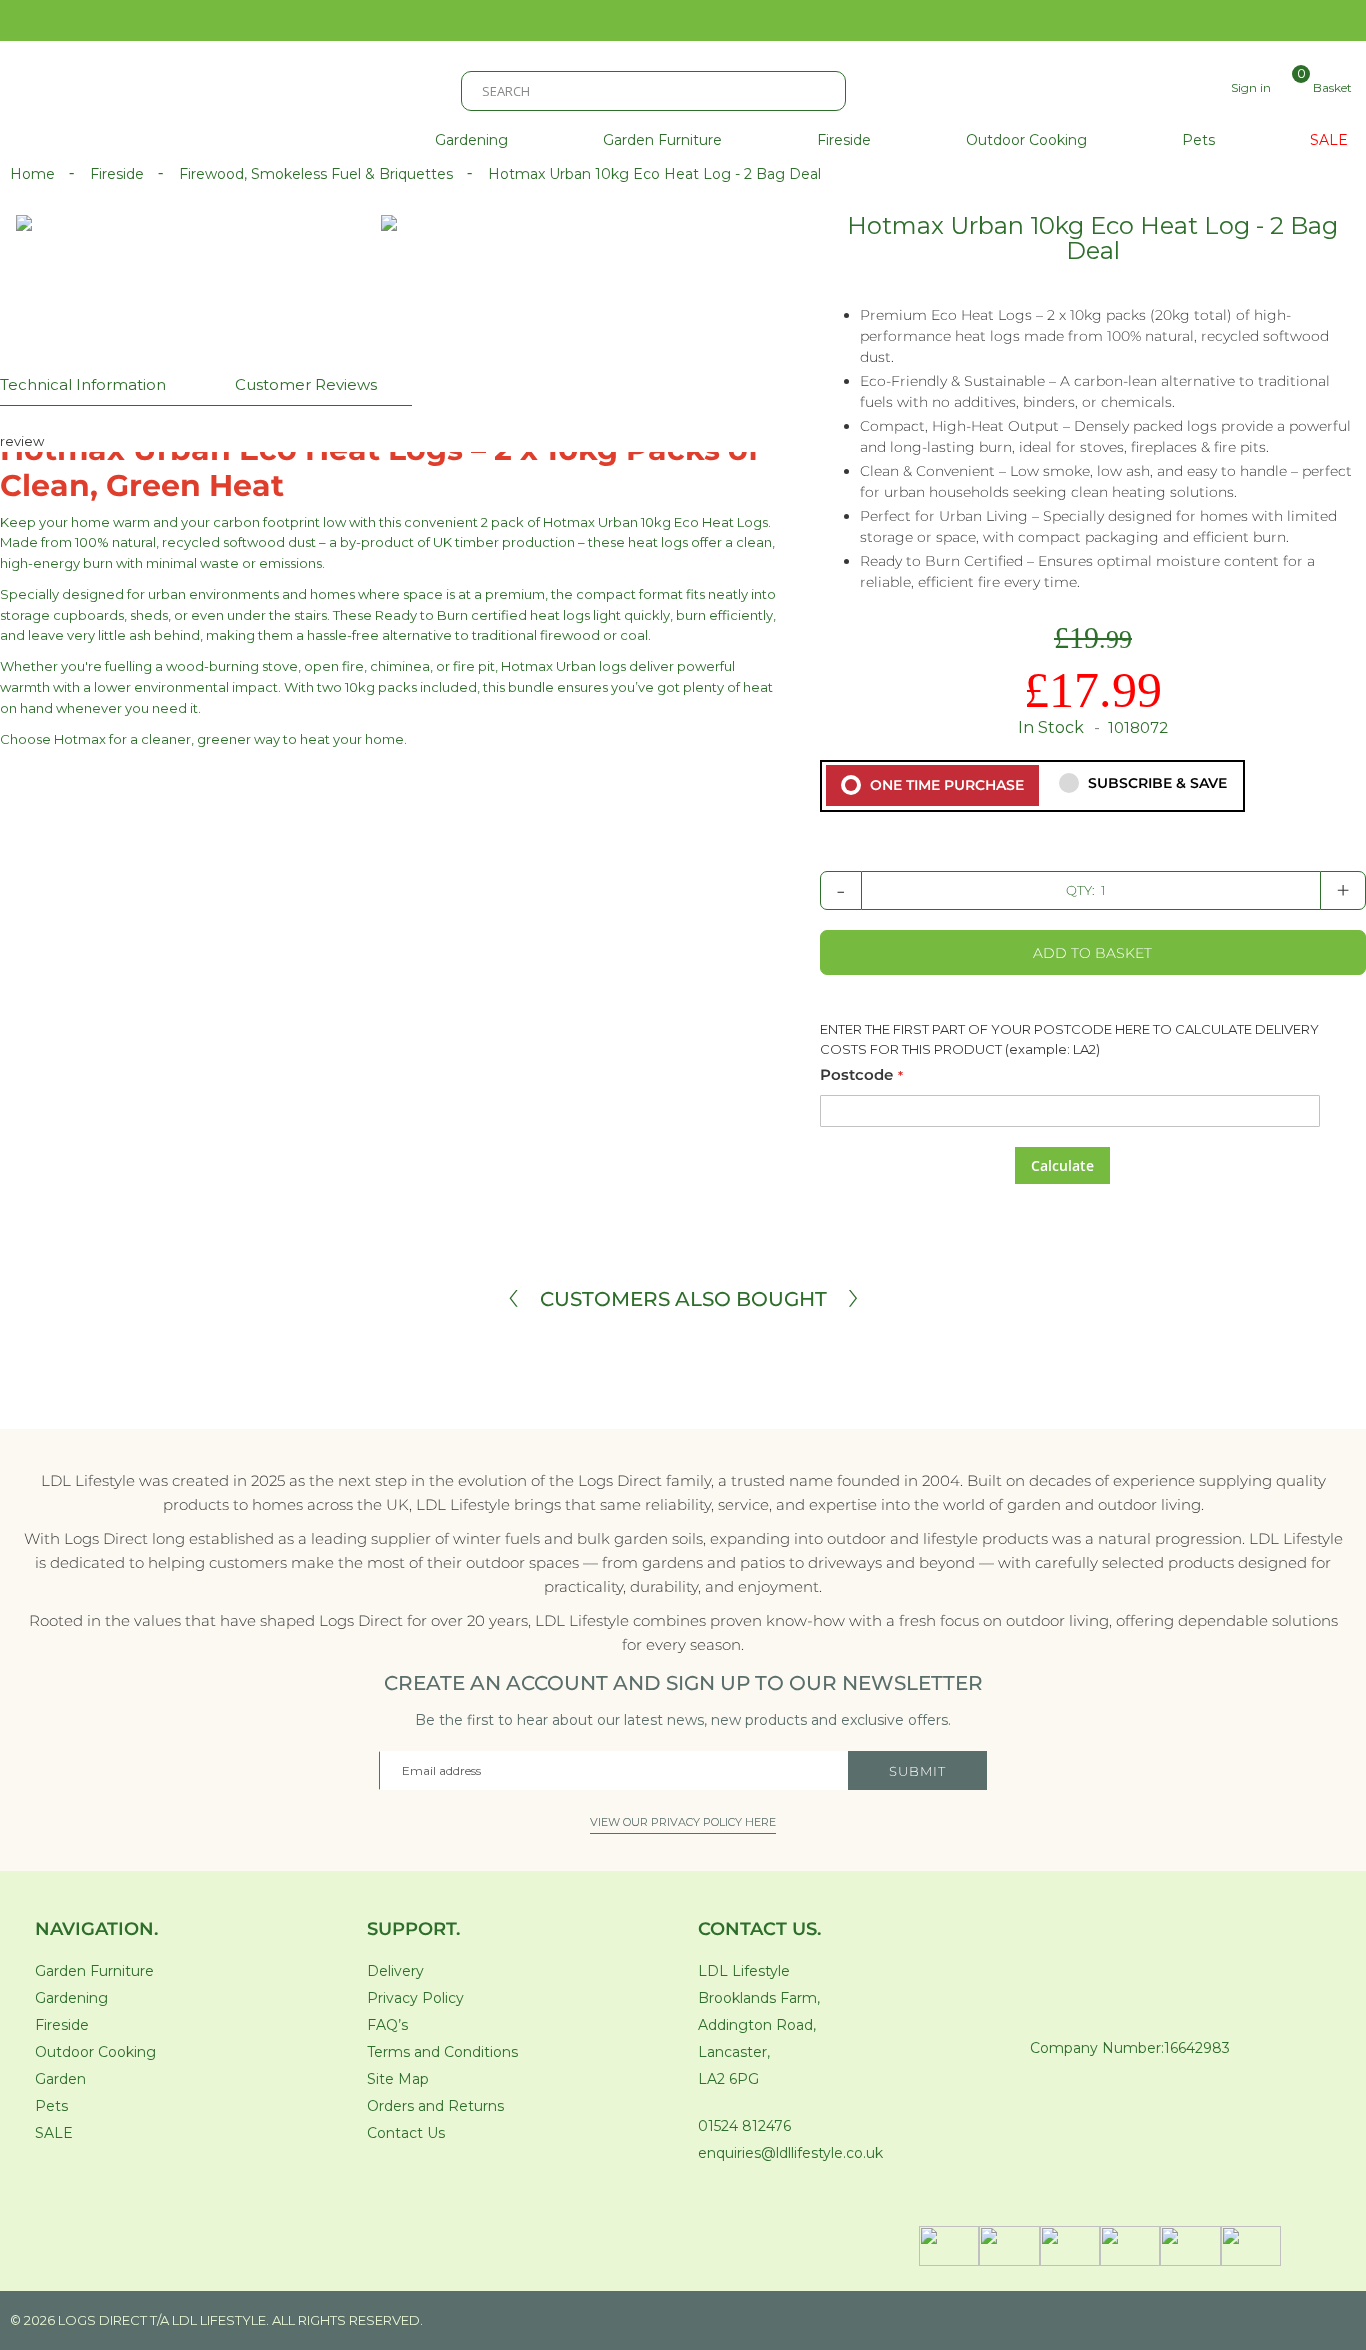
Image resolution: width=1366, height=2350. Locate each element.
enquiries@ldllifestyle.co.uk (790, 2153)
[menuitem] (471, 140)
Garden (60, 2079)
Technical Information (83, 384)
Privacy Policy (415, 1998)
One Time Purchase (945, 785)
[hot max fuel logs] (225, 273)
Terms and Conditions (442, 2052)
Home (34, 174)
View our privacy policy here (683, 1822)
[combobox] (653, 91)
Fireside (119, 174)
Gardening (71, 1998)
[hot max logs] (348, 273)
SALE (54, 2133)
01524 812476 (744, 2126)
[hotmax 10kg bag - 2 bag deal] (389, 223)
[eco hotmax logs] (554, 273)
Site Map (398, 2079)
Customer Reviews (306, 384)
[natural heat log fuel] (646, 249)
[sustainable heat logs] (487, 249)
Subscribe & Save (1155, 783)
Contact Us (406, 2133)
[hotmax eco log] (340, 249)
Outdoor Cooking (95, 2052)
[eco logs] (445, 273)
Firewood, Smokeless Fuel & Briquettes (318, 174)
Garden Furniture (94, 1971)
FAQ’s (387, 2025)
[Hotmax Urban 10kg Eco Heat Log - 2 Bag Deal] (225, 297)
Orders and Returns (435, 2106)
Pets (51, 2106)
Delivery (395, 1971)
